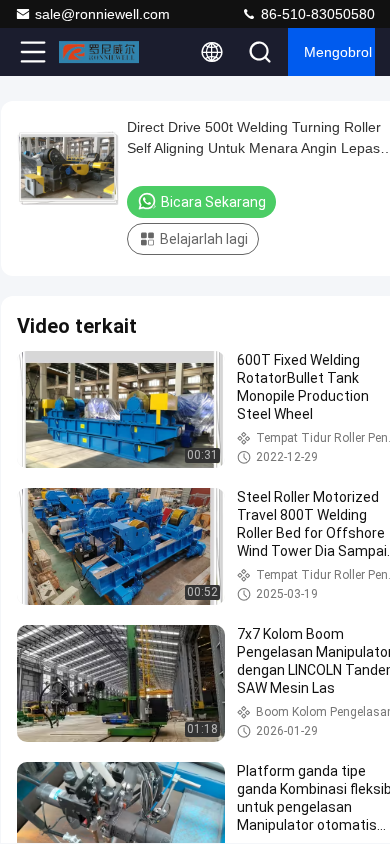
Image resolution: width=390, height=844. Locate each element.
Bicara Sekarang (213, 202)
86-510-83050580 (316, 14)
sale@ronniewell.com (102, 14)
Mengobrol (338, 52)
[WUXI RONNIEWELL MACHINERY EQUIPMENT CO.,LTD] (99, 52)
